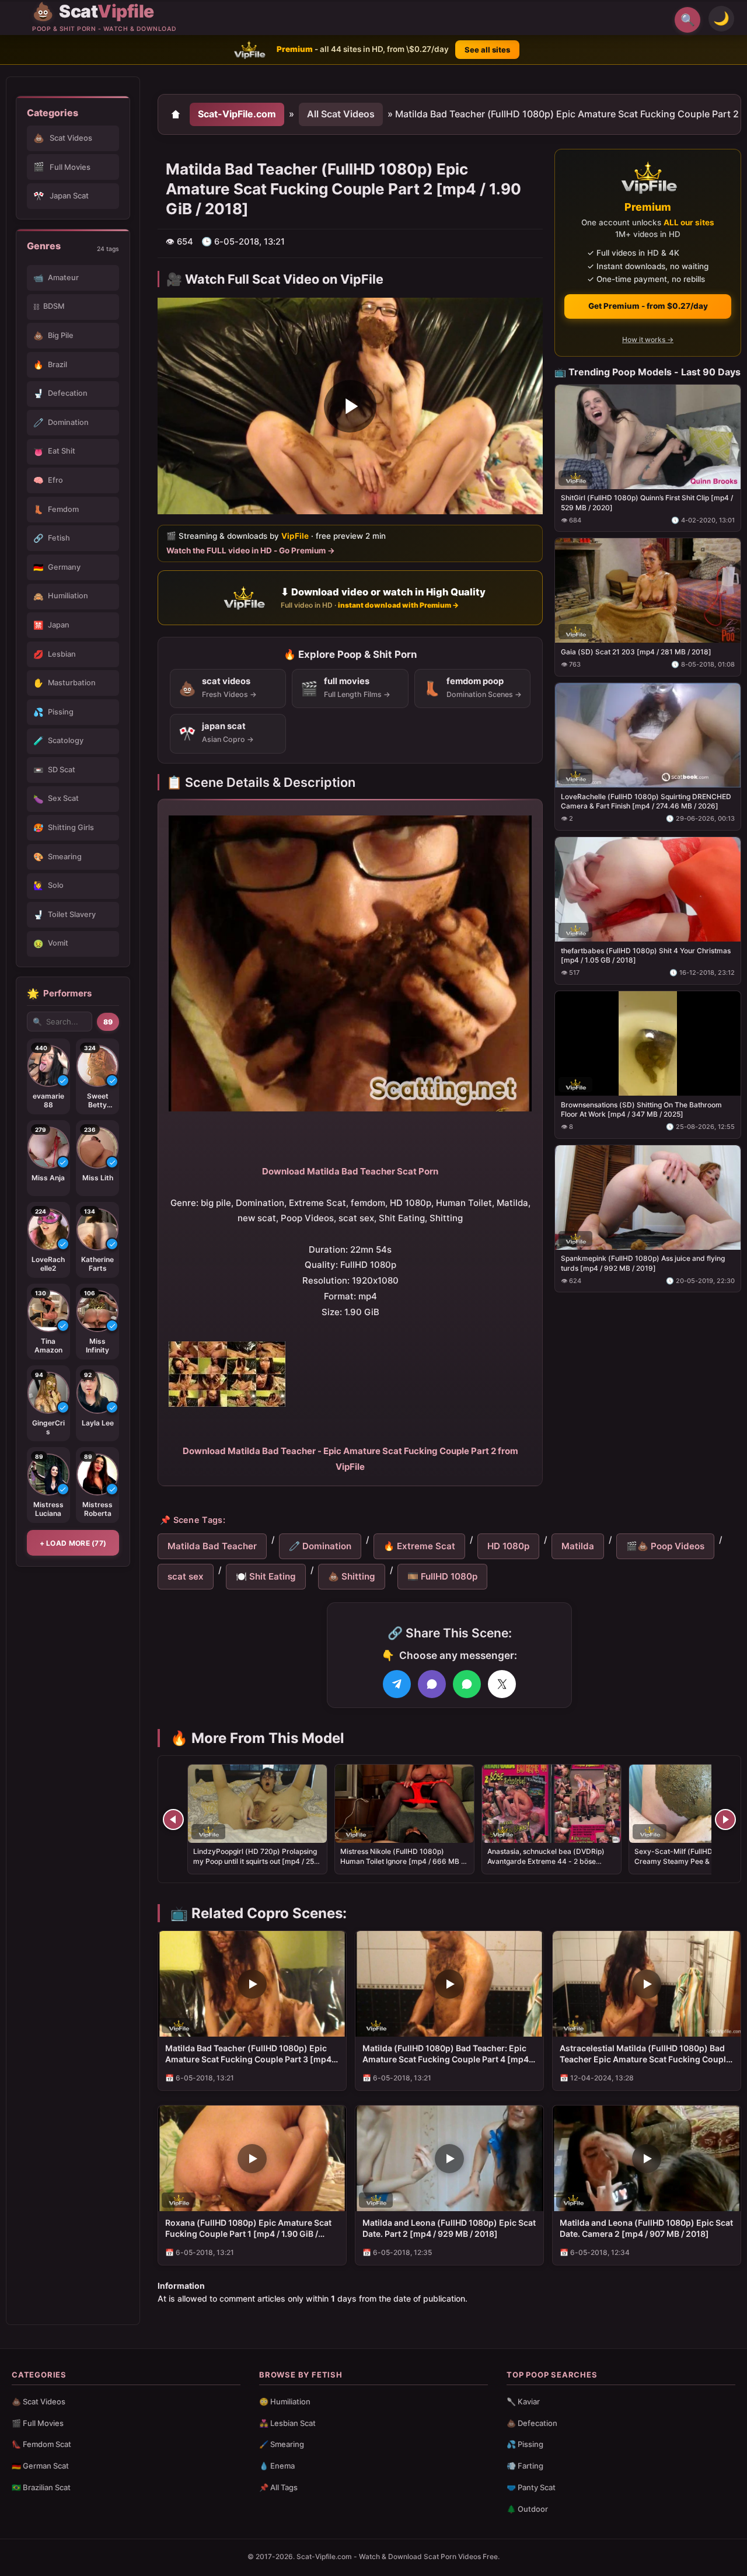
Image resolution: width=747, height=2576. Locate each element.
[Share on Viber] (432, 1684)
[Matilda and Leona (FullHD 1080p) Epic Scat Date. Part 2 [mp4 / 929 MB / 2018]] (449, 2158)
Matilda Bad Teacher (212, 1546)
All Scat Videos (341, 114)
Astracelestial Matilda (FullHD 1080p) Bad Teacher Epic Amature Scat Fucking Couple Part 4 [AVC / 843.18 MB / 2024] (645, 2054)
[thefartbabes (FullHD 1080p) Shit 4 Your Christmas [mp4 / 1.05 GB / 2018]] (648, 889)
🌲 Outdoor (527, 2509)
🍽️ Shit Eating (266, 1576)
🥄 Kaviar (523, 2401)
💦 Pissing (525, 2444)
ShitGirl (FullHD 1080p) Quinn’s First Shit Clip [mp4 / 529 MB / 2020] (647, 502)
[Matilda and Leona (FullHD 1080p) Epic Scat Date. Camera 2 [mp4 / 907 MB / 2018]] (647, 2158)
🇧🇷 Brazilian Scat (41, 2487)
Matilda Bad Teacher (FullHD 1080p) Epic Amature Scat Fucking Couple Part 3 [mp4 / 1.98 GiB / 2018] (251, 2054)
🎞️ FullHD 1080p (442, 1576)
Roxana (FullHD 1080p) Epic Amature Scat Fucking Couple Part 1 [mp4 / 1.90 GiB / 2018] (248, 2229)
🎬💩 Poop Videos (665, 1546)
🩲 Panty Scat (531, 2487)
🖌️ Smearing (282, 2444)
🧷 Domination (320, 1546)
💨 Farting (525, 2466)
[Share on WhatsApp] (467, 1684)
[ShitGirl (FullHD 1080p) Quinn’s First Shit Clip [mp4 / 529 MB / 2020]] (648, 436)
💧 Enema (277, 2466)
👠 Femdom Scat (41, 2444)
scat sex (186, 1576)
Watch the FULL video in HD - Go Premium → (251, 550)
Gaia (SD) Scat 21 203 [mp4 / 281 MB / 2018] (636, 652)
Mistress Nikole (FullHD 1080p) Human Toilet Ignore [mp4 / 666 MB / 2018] (402, 1861)
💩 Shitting (352, 1576)
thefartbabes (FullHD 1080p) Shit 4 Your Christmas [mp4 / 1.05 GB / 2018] (646, 955)
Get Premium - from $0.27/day (648, 306)
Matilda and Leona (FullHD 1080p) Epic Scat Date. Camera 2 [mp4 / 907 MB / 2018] (646, 2228)
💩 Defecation (532, 2423)
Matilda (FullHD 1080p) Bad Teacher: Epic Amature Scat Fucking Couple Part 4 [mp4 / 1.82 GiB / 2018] (448, 2054)
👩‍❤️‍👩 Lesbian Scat (287, 2423)
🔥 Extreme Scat (419, 1546)
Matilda (578, 1546)
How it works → (648, 339)
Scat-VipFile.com (237, 114)
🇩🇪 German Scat (40, 2466)
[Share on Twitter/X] (502, 1684)
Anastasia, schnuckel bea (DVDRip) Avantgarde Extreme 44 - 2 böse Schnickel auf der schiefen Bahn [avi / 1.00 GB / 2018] (550, 1866)
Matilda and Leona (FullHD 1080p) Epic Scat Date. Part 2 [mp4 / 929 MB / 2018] (449, 2228)
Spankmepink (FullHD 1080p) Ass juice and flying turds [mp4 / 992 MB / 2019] (643, 1263)
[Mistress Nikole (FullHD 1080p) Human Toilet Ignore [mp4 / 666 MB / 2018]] (404, 1804)
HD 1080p (508, 1546)
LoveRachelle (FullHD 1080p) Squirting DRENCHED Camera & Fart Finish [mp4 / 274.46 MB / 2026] (646, 801)
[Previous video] (173, 1819)
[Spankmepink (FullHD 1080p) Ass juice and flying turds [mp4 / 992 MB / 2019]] (648, 1197)
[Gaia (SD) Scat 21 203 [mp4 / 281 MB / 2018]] (648, 590)
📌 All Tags (278, 2487)
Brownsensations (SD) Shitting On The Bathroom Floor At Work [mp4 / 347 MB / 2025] (641, 1109)
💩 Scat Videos (39, 2401)
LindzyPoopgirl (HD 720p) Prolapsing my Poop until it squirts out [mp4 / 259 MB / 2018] (256, 1861)
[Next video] (725, 1819)
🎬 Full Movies (38, 2423)
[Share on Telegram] (397, 1684)
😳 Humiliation (285, 2401)
